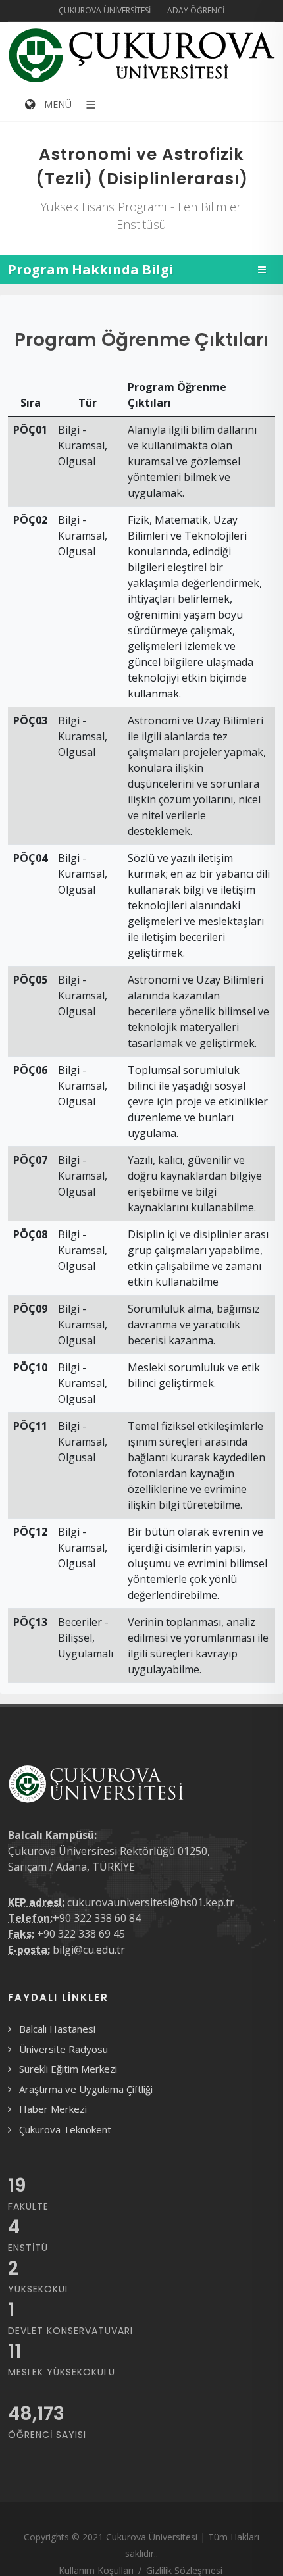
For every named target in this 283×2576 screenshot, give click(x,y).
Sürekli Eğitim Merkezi (68, 2069)
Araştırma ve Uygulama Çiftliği (86, 2089)
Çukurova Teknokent (65, 2129)
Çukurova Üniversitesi (105, 10)
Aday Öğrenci (196, 10)
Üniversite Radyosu (64, 2049)
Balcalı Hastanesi (57, 2029)
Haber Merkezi (53, 2109)
